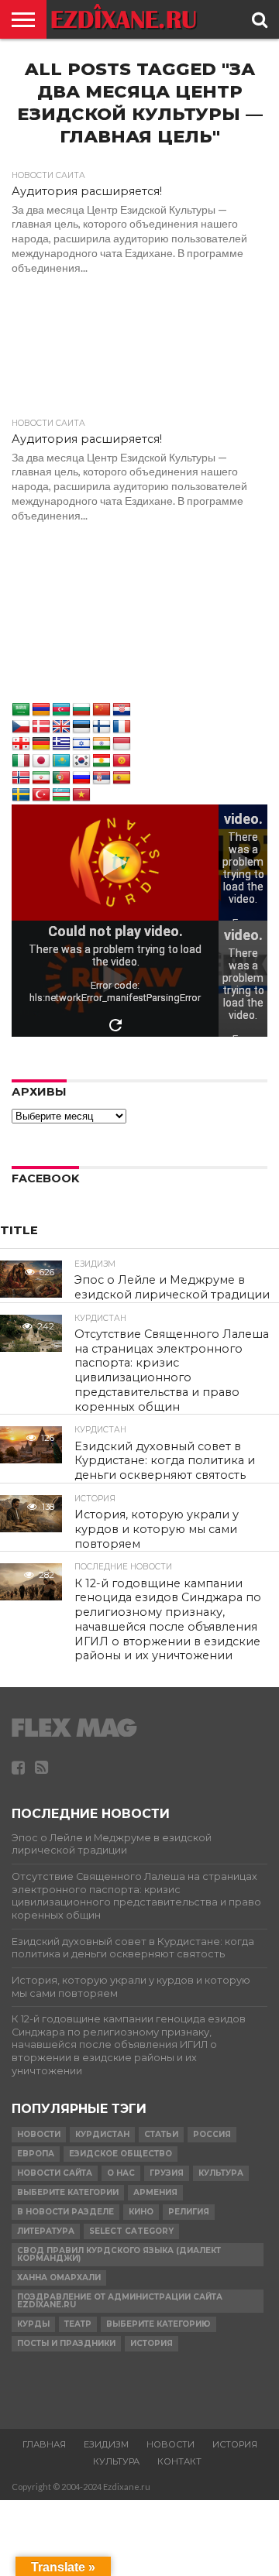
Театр (78, 2324)
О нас (121, 2173)
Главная (44, 2444)
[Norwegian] (21, 778)
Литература (46, 2231)
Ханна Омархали (59, 2278)
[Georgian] (21, 744)
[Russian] (81, 778)
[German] (41, 744)
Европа (36, 2154)
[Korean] (81, 761)
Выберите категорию (158, 2324)
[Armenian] (41, 710)
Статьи (161, 2134)
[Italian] (21, 761)
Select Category (131, 2231)
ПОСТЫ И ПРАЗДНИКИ (66, 2343)
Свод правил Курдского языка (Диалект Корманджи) (119, 2254)
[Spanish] (122, 778)
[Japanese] (41, 761)
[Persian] (41, 778)
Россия (212, 2134)
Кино (141, 2212)
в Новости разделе (65, 2212)
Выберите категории (68, 2192)
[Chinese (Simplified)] (102, 710)
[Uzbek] (61, 795)
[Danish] (41, 727)
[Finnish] (102, 727)
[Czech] (21, 727)
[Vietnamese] (81, 795)
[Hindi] (102, 744)
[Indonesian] (122, 744)
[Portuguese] (61, 778)
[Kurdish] (102, 761)
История (152, 2343)
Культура (221, 2173)
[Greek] (61, 744)
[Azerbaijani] (61, 710)
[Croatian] (122, 710)
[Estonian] (81, 727)
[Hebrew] (81, 744)
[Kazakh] (61, 761)
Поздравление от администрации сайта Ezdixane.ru (120, 2301)
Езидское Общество (121, 2154)
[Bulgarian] (81, 710)
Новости (39, 2134)
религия (189, 2212)
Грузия (167, 2173)
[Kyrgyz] (122, 761)
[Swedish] (21, 795)
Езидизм (106, 2444)
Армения (155, 2192)
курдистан (102, 2134)
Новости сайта (55, 2173)
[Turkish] (41, 795)
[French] (122, 727)
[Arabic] (21, 710)
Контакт (179, 2461)
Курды (33, 2324)
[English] (61, 727)
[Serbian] (102, 778)
